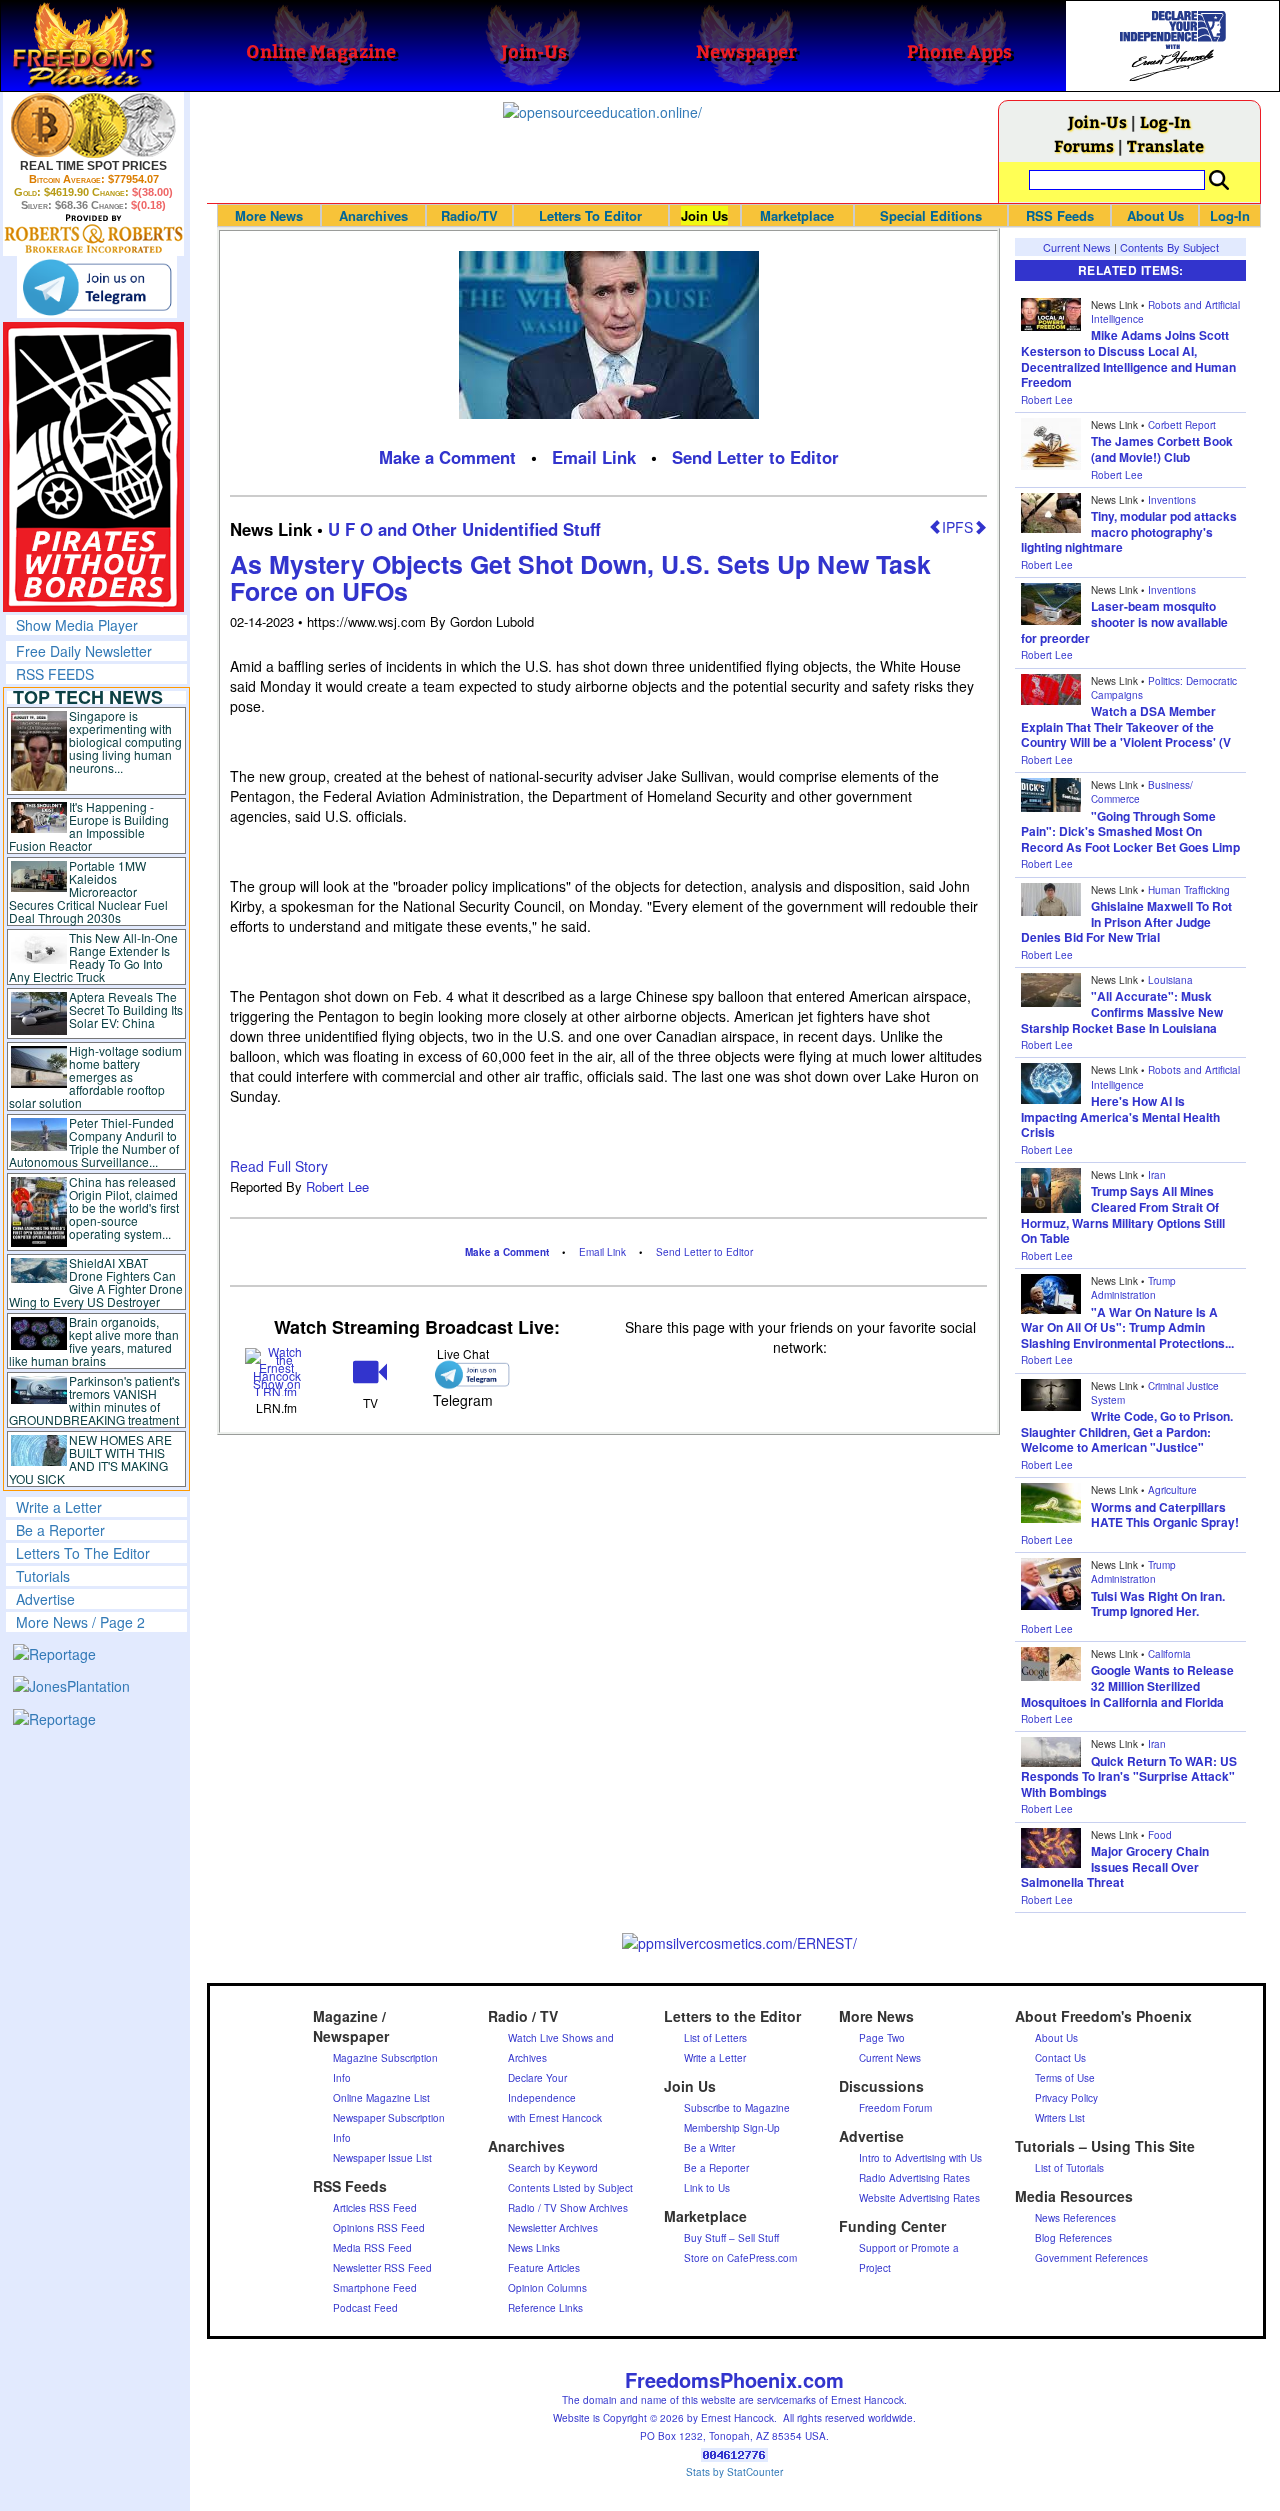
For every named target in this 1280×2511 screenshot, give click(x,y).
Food (1160, 1835)
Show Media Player (77, 625)
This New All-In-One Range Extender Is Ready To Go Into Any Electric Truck (93, 957)
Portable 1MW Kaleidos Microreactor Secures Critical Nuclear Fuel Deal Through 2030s (88, 891)
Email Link (594, 457)
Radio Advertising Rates (914, 2178)
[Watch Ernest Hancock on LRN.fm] (276, 1369)
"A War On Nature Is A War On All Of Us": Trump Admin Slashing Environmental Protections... (1127, 1327)
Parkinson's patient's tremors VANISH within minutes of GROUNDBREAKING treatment (94, 1400)
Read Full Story (279, 1166)
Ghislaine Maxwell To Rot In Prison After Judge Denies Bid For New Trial (1126, 921)
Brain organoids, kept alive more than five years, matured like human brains (94, 1341)
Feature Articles (544, 2268)
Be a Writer (709, 2148)
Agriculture (1172, 1490)
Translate (1165, 145)
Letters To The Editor (83, 1553)
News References (1075, 2218)
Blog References (1073, 2238)
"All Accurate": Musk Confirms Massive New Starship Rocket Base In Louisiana (1122, 1011)
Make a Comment (447, 457)
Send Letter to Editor (755, 457)
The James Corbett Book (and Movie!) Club (1162, 449)
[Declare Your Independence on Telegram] (97, 287)
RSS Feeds (1060, 215)
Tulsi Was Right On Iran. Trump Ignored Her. (1158, 1604)
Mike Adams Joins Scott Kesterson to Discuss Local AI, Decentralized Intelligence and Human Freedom (1128, 358)
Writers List (1060, 2118)
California (1169, 1654)
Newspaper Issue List (382, 2158)
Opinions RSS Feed (379, 2228)
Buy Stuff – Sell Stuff (731, 2238)
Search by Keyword (553, 2168)
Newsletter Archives (553, 2228)
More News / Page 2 (80, 1622)
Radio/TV (469, 215)
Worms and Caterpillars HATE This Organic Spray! (1165, 1515)
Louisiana (1170, 980)
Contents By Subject (1169, 247)
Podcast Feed (365, 2308)
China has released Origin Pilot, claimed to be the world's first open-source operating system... (124, 1207)
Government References (1091, 2258)
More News (269, 215)
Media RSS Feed (372, 2248)
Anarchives (373, 215)
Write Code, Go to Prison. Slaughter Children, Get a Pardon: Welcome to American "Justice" (1127, 1431)
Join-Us (1097, 121)
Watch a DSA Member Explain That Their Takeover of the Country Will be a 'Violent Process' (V (1126, 726)
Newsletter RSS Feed (382, 2268)
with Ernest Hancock (555, 2118)
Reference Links (545, 2308)
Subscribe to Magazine (737, 2108)
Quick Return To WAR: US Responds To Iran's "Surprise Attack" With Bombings (1129, 1776)
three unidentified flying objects (366, 1036)
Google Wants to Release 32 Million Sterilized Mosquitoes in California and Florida (1127, 1685)
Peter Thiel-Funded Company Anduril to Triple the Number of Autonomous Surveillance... (94, 1142)
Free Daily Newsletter (84, 651)
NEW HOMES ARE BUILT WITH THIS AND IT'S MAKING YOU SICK (90, 1459)
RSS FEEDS (55, 674)
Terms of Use (1065, 2078)
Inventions (1172, 500)
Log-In (1165, 121)
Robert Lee (337, 1186)
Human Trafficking (1189, 890)
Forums (1084, 145)
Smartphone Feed (375, 2288)
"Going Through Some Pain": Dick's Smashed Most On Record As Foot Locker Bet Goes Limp (1130, 831)
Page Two (882, 2038)
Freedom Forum (895, 2108)
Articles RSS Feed (375, 2208)
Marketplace (797, 215)
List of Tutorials (1069, 2168)
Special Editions (931, 215)
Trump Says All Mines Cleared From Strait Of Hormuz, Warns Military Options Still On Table (1123, 1214)
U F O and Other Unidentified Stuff (464, 529)
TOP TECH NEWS (88, 697)
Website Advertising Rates (919, 2198)
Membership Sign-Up (732, 2128)
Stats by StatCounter (734, 2472)
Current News (1077, 247)
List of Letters (715, 2038)
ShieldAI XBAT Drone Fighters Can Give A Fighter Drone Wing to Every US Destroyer (96, 1282)
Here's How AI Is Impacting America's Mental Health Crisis (1120, 1116)
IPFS (957, 527)
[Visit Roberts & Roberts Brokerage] (93, 125)
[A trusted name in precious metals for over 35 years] (93, 234)
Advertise (45, 1599)
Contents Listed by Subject (570, 2188)
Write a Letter (59, 1507)
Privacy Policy (1066, 2098)
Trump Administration (1133, 1288)
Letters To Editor (590, 215)
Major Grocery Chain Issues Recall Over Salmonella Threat (1115, 1866)
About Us (1155, 215)
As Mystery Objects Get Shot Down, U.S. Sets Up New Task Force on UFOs (580, 578)
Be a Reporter (60, 1530)
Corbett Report (1182, 425)
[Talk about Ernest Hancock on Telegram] (463, 1374)
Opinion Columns (547, 2288)
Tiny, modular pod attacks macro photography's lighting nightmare (1129, 531)
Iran (1157, 1175)
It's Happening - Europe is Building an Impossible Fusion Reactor (89, 826)
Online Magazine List (381, 2098)
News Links (534, 2248)
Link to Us (707, 2188)
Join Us (704, 215)
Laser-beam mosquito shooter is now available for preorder (1124, 621)
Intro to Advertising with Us (920, 2158)
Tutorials (43, 1576)
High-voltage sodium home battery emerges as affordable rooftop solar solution (95, 1076)
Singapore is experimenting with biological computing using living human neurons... (125, 741)
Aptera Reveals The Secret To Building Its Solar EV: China (126, 1009)
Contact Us (1060, 2058)
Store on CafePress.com (740, 2258)
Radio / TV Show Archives (568, 2208)
